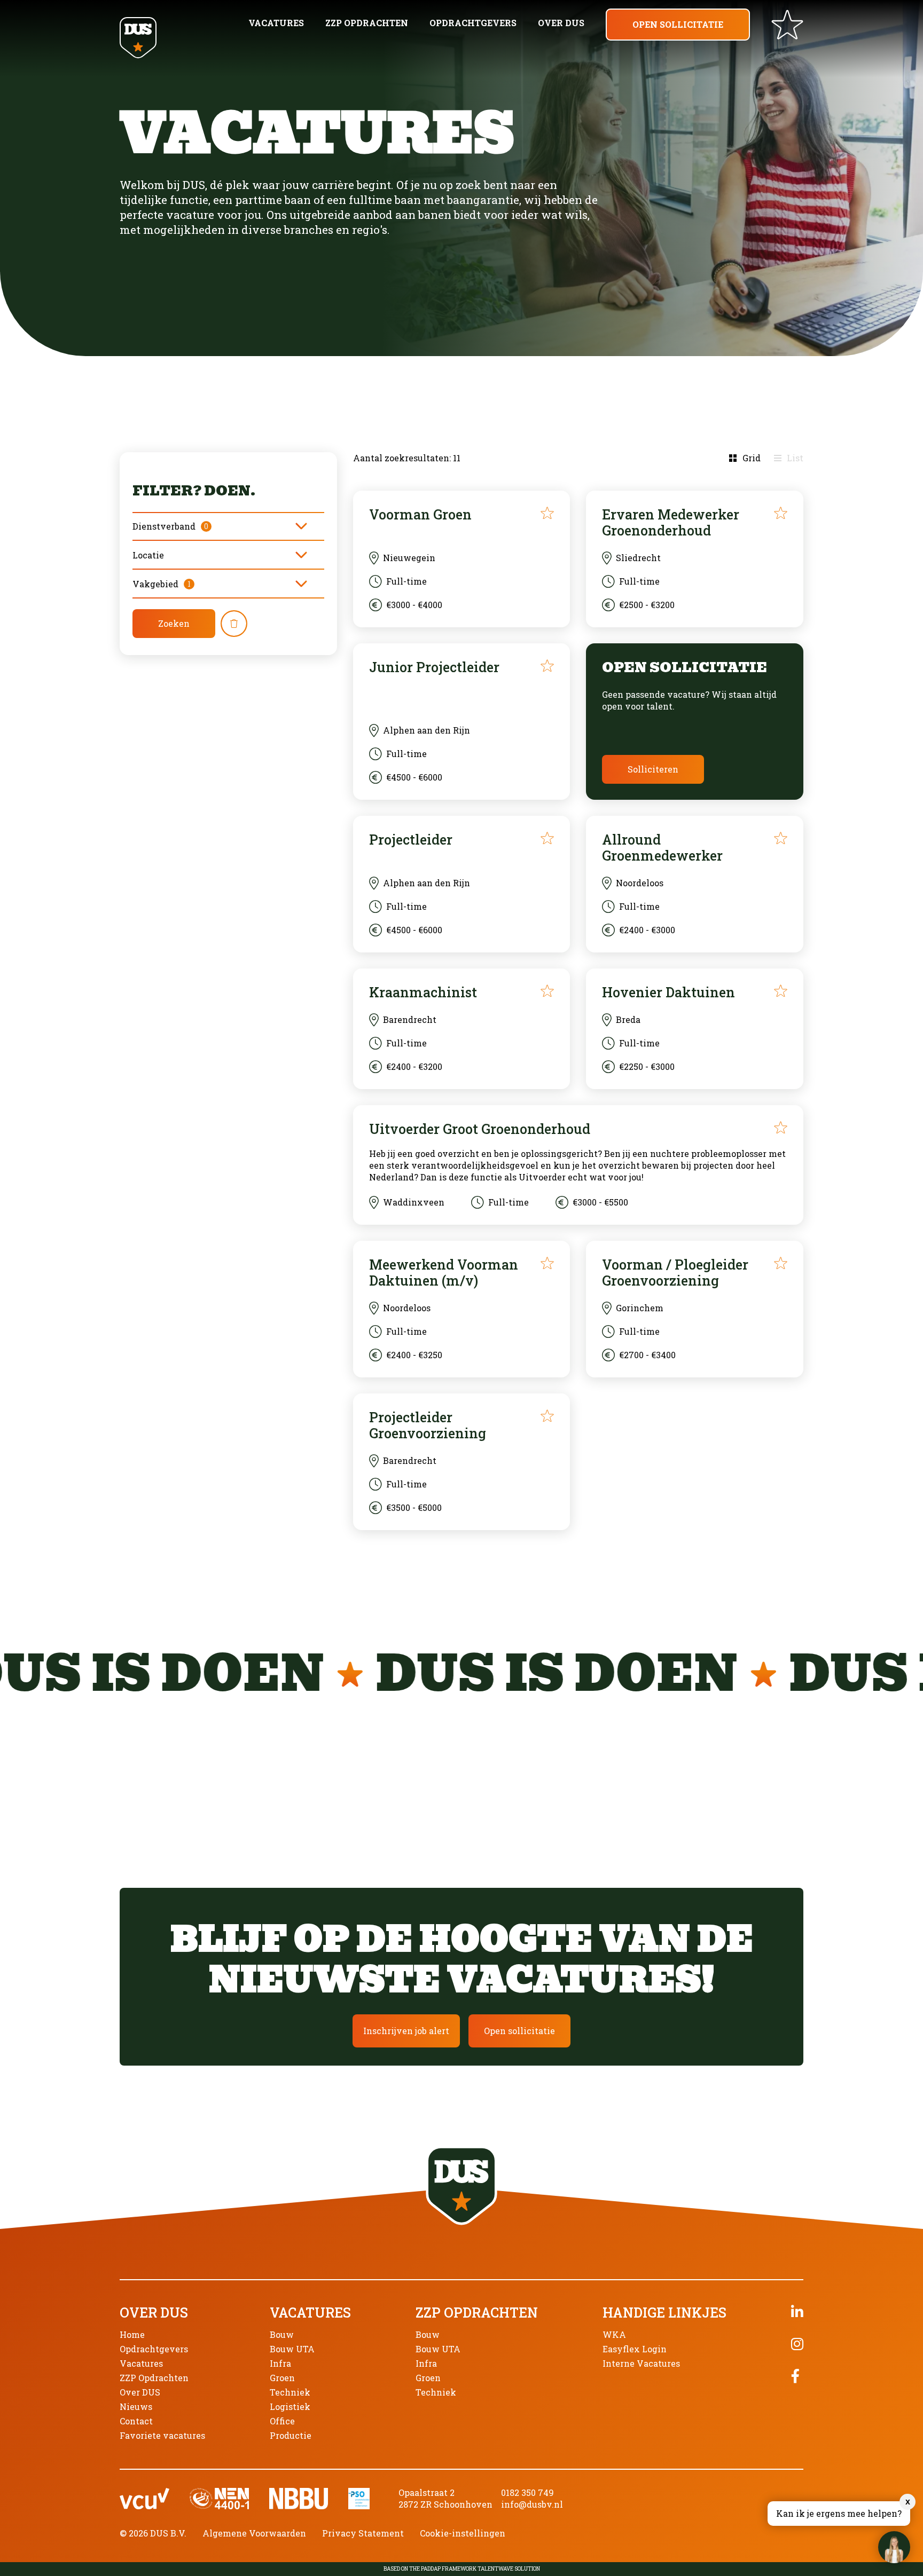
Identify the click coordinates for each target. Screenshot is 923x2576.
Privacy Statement (363, 2533)
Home (132, 2334)
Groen (282, 2378)
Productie (291, 2435)
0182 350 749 (527, 2492)
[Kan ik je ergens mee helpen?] (894, 2547)
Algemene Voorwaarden (254, 2533)
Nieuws (136, 2406)
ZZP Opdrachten (367, 23)
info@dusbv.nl (532, 2504)
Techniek (290, 2392)
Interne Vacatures (641, 2363)
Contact (136, 2421)
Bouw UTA (292, 2349)
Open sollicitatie (678, 24)
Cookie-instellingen (463, 2533)
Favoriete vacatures (162, 2435)
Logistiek (290, 2406)
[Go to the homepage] (138, 39)
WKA (614, 2334)
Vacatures (276, 23)
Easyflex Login (635, 2349)
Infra (280, 2363)
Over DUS (561, 23)
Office (282, 2421)
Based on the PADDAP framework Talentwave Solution (462, 2569)
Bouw (282, 2334)
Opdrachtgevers (473, 23)
